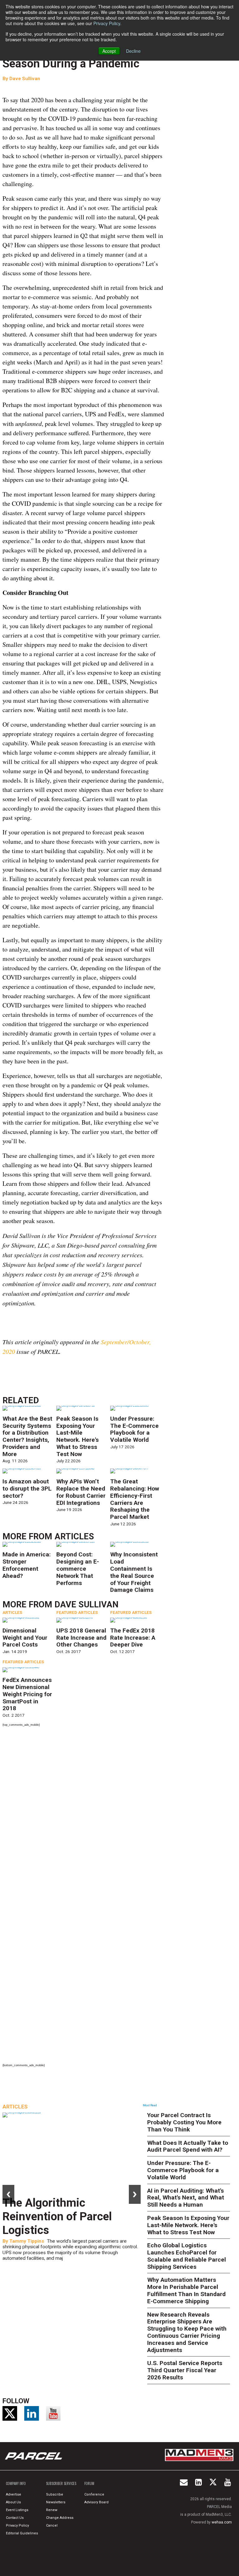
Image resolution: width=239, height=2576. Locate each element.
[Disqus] (83, 1814)
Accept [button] (109, 51)
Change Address (60, 2518)
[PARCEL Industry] (34, 2456)
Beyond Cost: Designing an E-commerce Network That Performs (78, 1569)
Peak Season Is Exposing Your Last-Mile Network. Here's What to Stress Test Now (77, 1436)
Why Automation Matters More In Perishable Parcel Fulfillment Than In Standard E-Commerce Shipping (186, 2290)
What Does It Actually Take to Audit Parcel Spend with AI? (188, 2146)
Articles (74, 1537)
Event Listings (17, 2510)
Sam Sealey (23, 2241)
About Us (13, 2502)
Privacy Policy (107, 23)
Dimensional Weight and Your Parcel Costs (25, 1638)
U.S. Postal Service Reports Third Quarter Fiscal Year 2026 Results (185, 2370)
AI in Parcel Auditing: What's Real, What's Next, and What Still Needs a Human (186, 2198)
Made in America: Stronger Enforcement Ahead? (27, 1565)
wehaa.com (222, 2522)
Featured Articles (77, 1612)
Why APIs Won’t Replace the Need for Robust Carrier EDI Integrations (81, 1492)
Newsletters (56, 2502)
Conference (94, 2494)
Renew (52, 2510)
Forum (89, 2483)
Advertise (14, 2494)
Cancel (52, 2526)
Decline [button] (133, 51)
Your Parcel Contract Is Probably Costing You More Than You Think (184, 2122)
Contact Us (15, 2518)
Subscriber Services (61, 2483)
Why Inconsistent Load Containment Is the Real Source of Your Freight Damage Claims (134, 1572)
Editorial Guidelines (22, 2533)
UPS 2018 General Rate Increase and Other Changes (81, 1638)
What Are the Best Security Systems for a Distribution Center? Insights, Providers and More (27, 1436)
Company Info (16, 2483)
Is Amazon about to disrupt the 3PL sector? (27, 1489)
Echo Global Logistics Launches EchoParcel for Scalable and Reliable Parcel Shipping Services (187, 2256)
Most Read (150, 2105)
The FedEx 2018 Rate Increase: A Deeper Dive (133, 1638)
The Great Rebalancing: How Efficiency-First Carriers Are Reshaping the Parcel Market (135, 1499)
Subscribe (55, 2494)
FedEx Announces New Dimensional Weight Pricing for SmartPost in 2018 (27, 1694)
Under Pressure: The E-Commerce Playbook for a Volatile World (134, 1429)
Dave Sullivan (25, 79)
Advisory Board (96, 2502)
